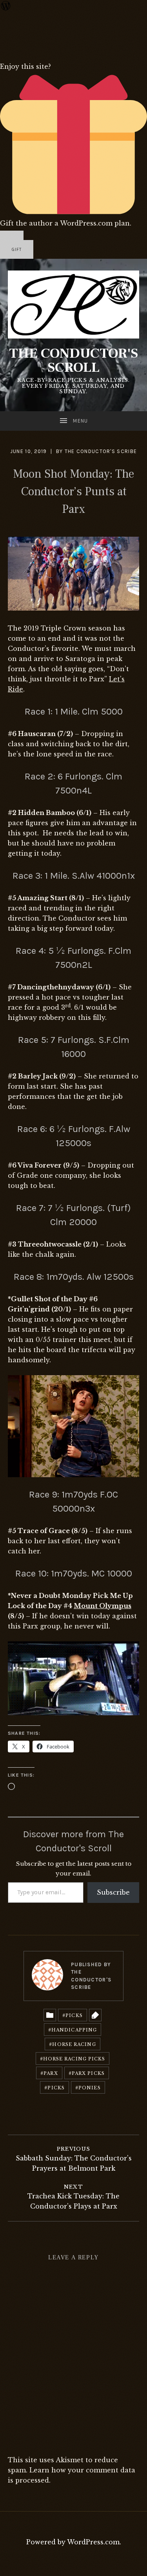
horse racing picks (74, 2059)
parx (51, 2073)
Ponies (90, 2088)
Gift (17, 250)
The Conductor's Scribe (101, 451)
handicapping (74, 2030)
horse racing (74, 2044)
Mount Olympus (103, 1606)
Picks (74, 2015)
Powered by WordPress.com (73, 2542)
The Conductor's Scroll (73, 360)
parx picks (88, 2073)
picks (56, 2088)
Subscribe (113, 1892)
